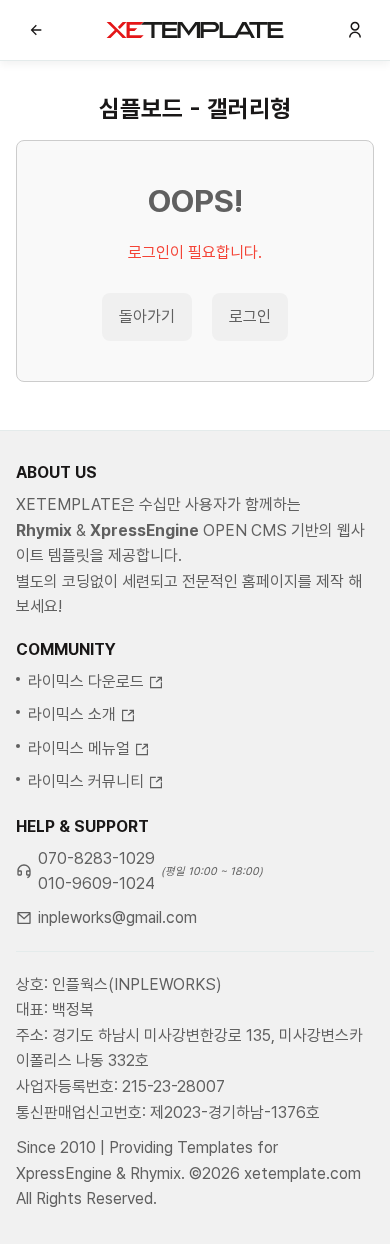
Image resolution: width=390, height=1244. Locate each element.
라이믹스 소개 (72, 714)
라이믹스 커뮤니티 (86, 781)
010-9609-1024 (96, 883)
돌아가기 (147, 316)
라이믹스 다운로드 (86, 681)
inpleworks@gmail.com (117, 917)
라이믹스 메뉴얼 (79, 748)
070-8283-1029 (96, 858)
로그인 (250, 316)
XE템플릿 (195, 30)
